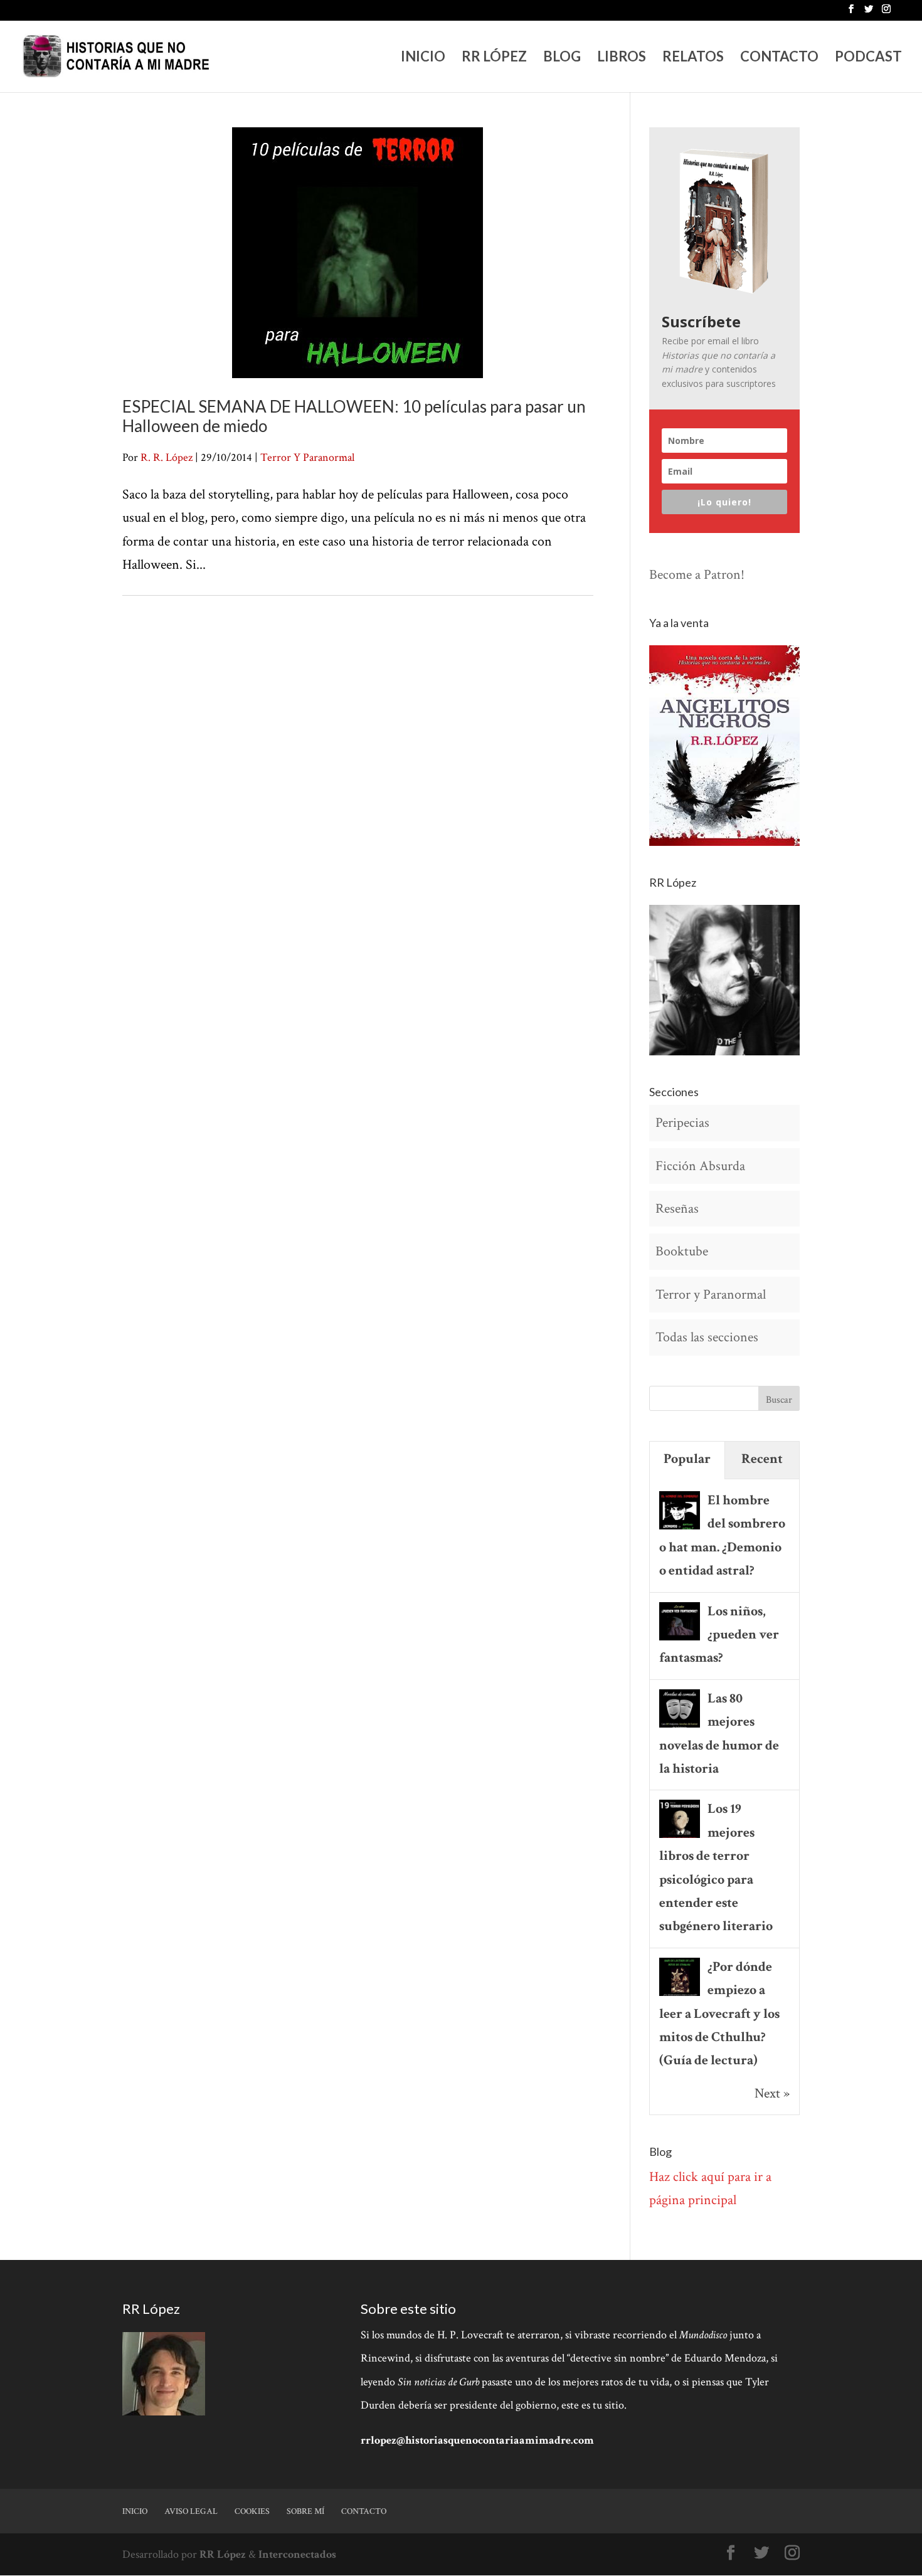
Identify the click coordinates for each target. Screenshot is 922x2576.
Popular (687, 1459)
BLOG (562, 58)
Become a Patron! (697, 575)
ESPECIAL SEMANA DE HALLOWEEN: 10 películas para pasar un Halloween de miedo (354, 416)
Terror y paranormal (307, 457)
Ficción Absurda (700, 1166)
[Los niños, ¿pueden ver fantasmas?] (680, 1639)
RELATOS (693, 58)
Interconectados (297, 2554)
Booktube (682, 1251)
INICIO (423, 58)
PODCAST (868, 58)
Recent (762, 1459)
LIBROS (622, 58)
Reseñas (677, 1209)
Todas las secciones (707, 1337)
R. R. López (167, 457)
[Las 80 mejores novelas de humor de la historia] (680, 1726)
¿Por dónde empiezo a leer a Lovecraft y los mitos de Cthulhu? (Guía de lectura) (719, 2014)
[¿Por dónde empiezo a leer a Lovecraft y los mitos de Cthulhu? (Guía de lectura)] (680, 1994)
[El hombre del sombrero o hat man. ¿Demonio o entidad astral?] (680, 1528)
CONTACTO (779, 58)
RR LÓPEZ (494, 58)
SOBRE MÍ (305, 2511)
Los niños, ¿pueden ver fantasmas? (719, 1635)
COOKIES (252, 2511)
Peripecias (682, 1123)
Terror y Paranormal (711, 1295)
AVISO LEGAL (191, 2511)
